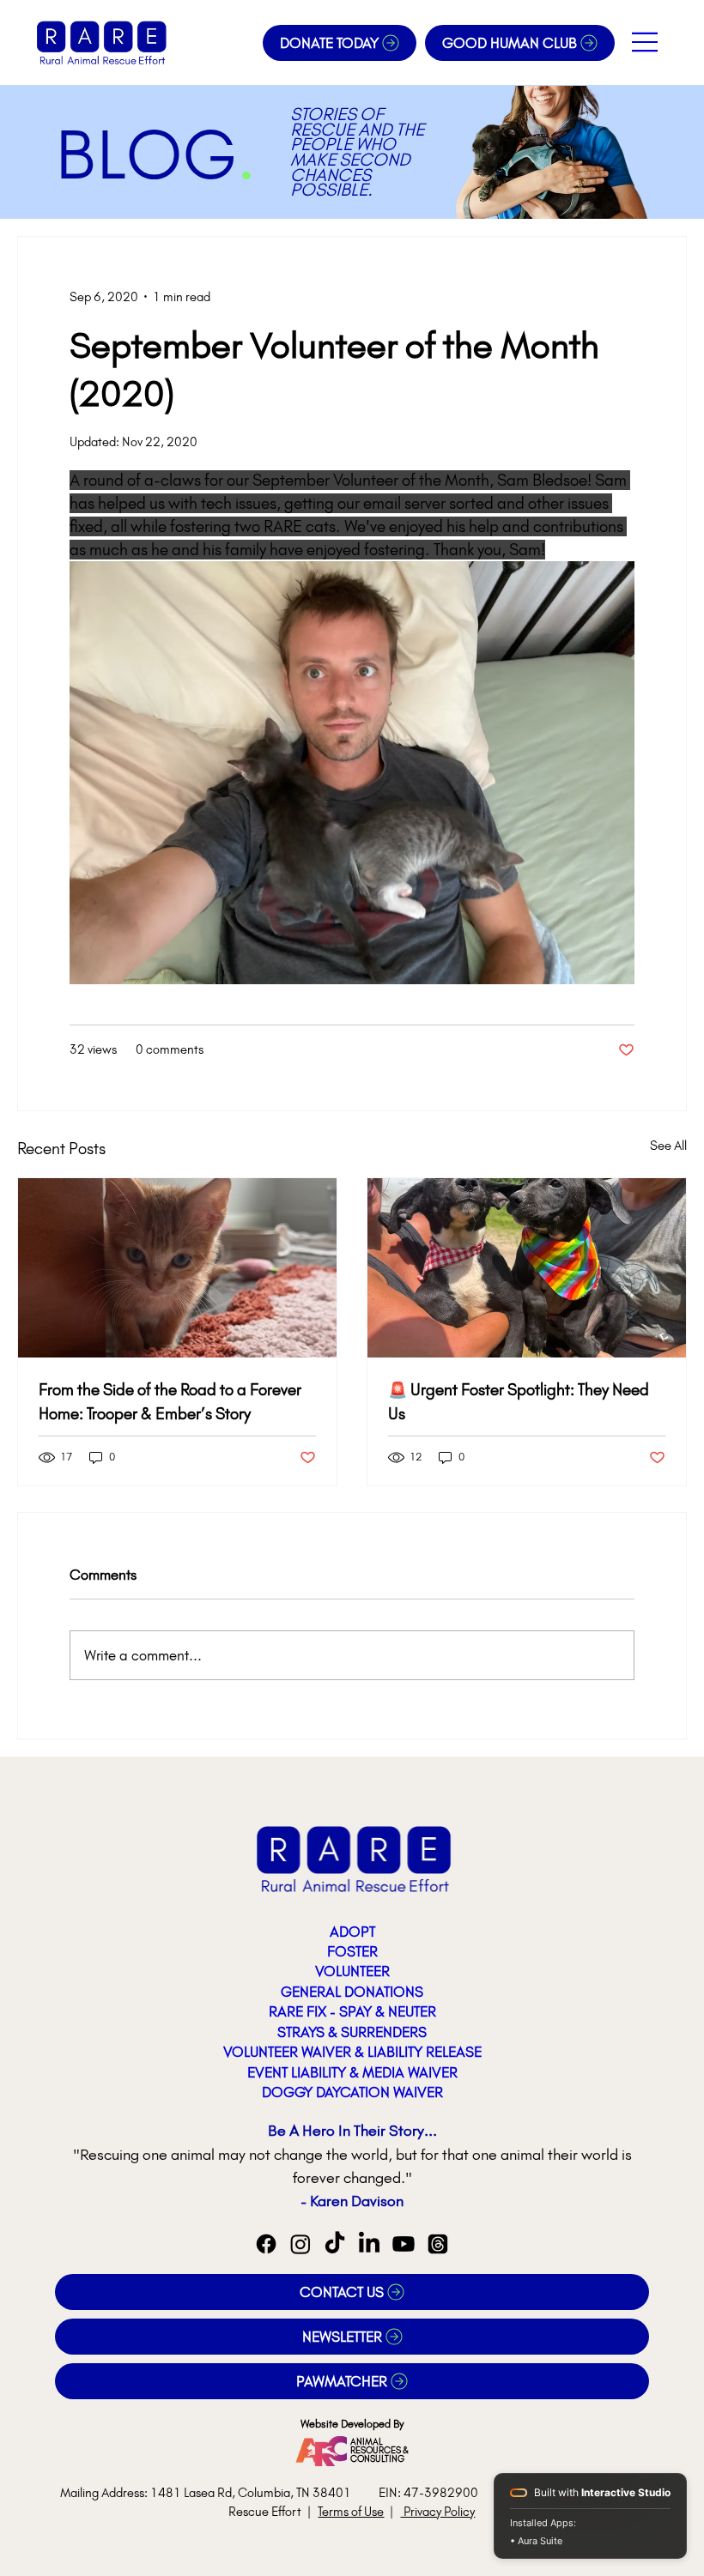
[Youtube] (404, 2244)
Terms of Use (351, 2512)
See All (668, 1146)
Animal (367, 2442)
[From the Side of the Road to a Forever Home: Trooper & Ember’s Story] (177, 1268)
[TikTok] (335, 2244)
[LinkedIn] (369, 2244)
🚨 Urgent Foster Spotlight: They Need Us (519, 1402)
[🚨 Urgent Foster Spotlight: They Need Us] (527, 1268)
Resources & (379, 2450)
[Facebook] (266, 2244)
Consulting (377, 2459)
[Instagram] (300, 2244)
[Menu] (646, 42)
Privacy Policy (437, 2512)
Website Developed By (352, 2424)
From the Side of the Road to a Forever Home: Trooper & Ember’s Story (170, 1402)
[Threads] (438, 2244)
